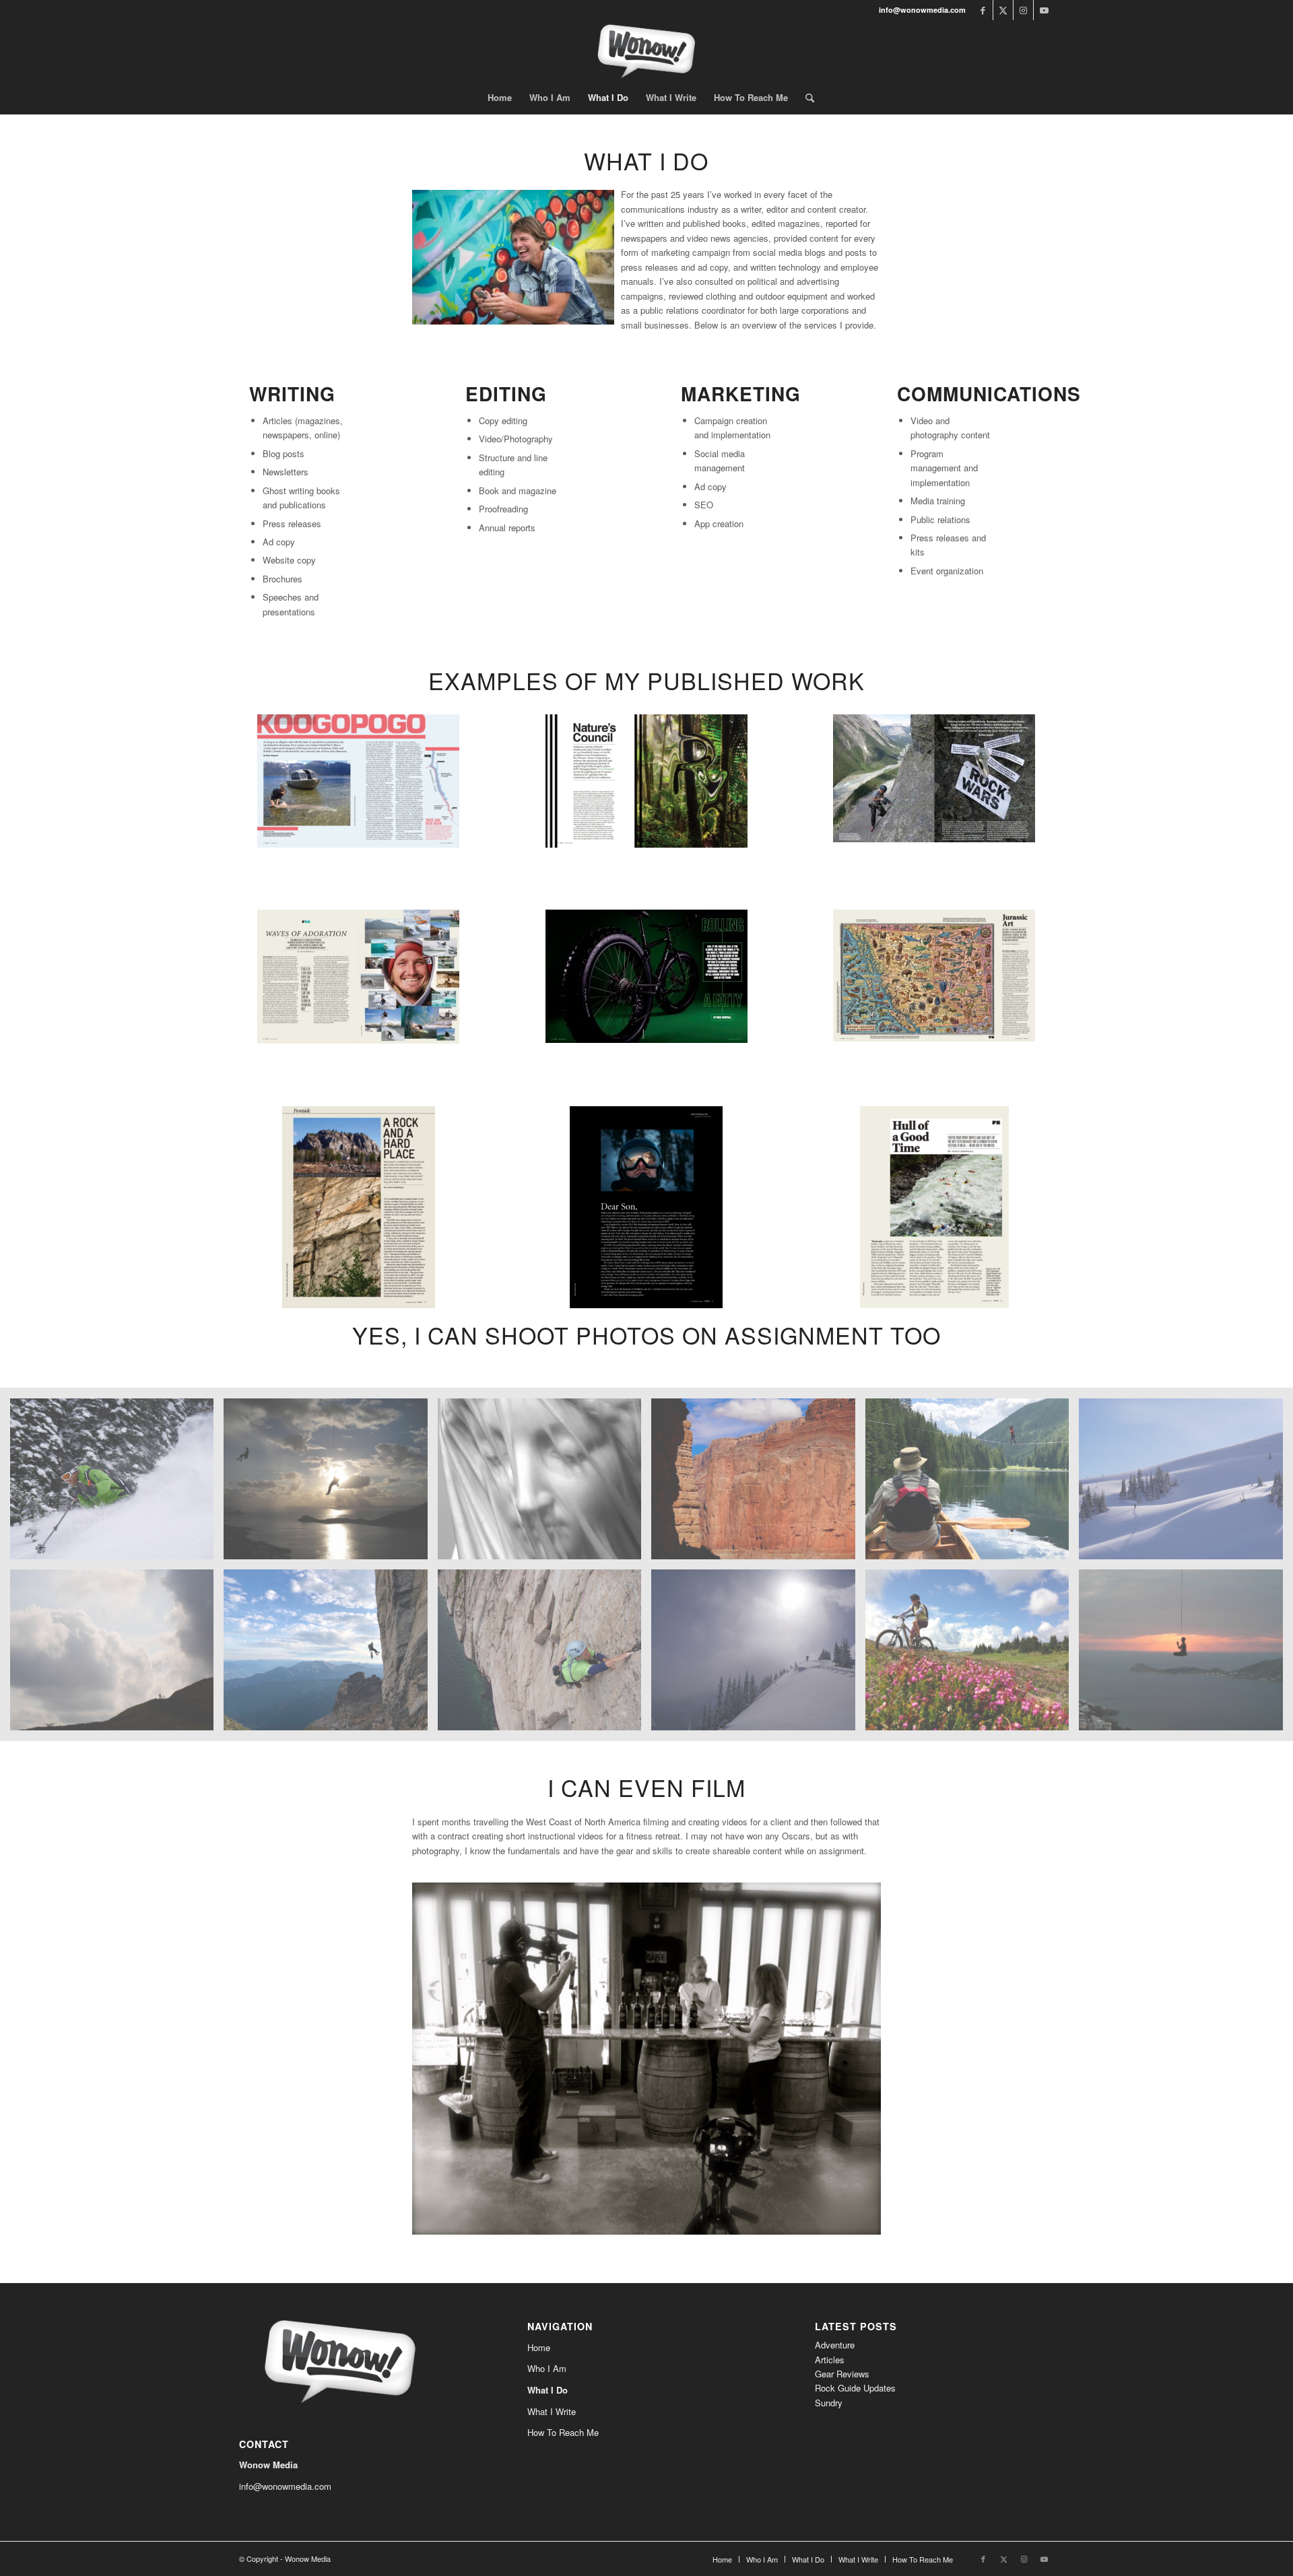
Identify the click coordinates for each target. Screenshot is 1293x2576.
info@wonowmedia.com (285, 2486)
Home (539, 2347)
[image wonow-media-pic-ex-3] (330, 1655)
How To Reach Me (563, 2432)
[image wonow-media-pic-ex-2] (117, 1655)
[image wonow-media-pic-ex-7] (1186, 1655)
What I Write (552, 2411)
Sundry (829, 2403)
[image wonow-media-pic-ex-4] (117, 1484)
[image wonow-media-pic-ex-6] (758, 1655)
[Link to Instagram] (1023, 10)
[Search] (805, 98)
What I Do (548, 2390)
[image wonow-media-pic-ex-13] (330, 1484)
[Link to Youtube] (1044, 10)
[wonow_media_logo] (646, 50)
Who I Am (547, 2368)
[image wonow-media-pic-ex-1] (1186, 1484)
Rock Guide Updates (855, 2388)
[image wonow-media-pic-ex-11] (972, 1655)
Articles (830, 2360)
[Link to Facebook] (983, 10)
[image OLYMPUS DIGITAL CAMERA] (544, 1655)
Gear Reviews (842, 2374)
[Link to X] (1003, 10)
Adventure (835, 2345)
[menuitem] (500, 98)
